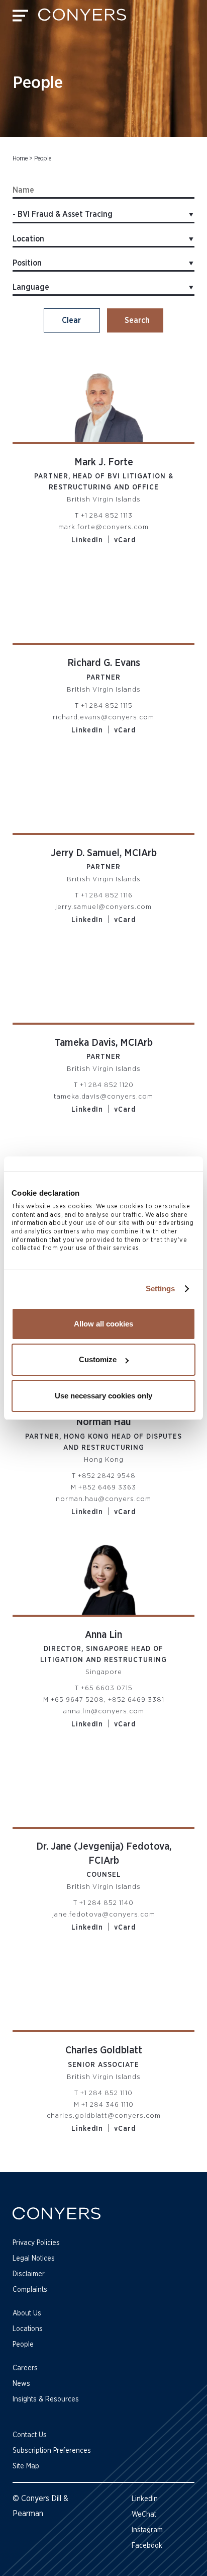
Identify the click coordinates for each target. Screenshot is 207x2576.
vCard (125, 540)
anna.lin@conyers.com (104, 1711)
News (21, 2384)
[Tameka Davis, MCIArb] (103, 981)
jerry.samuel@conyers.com (103, 907)
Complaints (30, 2290)
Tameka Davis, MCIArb (104, 1043)
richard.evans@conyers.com (103, 717)
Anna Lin (103, 1635)
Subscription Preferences (52, 2451)
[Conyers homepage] (82, 18)
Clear (71, 320)
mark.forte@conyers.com (103, 527)
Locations (28, 2329)
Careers (25, 2368)
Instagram (147, 2530)
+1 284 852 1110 (107, 2093)
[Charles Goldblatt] (103, 1989)
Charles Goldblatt (104, 2050)
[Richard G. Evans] (103, 602)
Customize (98, 1359)
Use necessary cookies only (103, 1396)
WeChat (144, 2515)
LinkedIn (87, 540)
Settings (161, 1289)
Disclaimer (29, 2274)
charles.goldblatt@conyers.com (104, 2116)
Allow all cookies (103, 1324)
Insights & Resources (46, 2399)
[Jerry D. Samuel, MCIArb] (103, 792)
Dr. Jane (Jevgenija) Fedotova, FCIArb (104, 1854)
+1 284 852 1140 (107, 1903)
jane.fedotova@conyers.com (104, 1915)
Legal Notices (34, 2259)
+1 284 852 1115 (107, 706)
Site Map (26, 2466)
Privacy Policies (36, 2243)
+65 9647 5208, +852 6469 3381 (108, 1700)
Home (20, 158)
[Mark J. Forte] (103, 401)
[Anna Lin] (103, 1573)
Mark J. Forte (104, 462)
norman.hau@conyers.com (103, 1499)
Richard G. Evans (104, 663)
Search (137, 320)
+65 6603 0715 (107, 1688)
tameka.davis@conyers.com (103, 1097)
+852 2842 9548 (107, 1476)
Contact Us (30, 2435)
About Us (27, 2313)
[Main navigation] (20, 18)
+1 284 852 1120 (107, 1085)
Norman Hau (103, 1422)
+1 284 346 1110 (108, 2105)
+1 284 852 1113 (107, 516)
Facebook (147, 2546)
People (23, 2345)
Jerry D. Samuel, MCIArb (104, 853)
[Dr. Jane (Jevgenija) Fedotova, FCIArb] (103, 1786)
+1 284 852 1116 (107, 895)
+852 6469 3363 (107, 1487)
